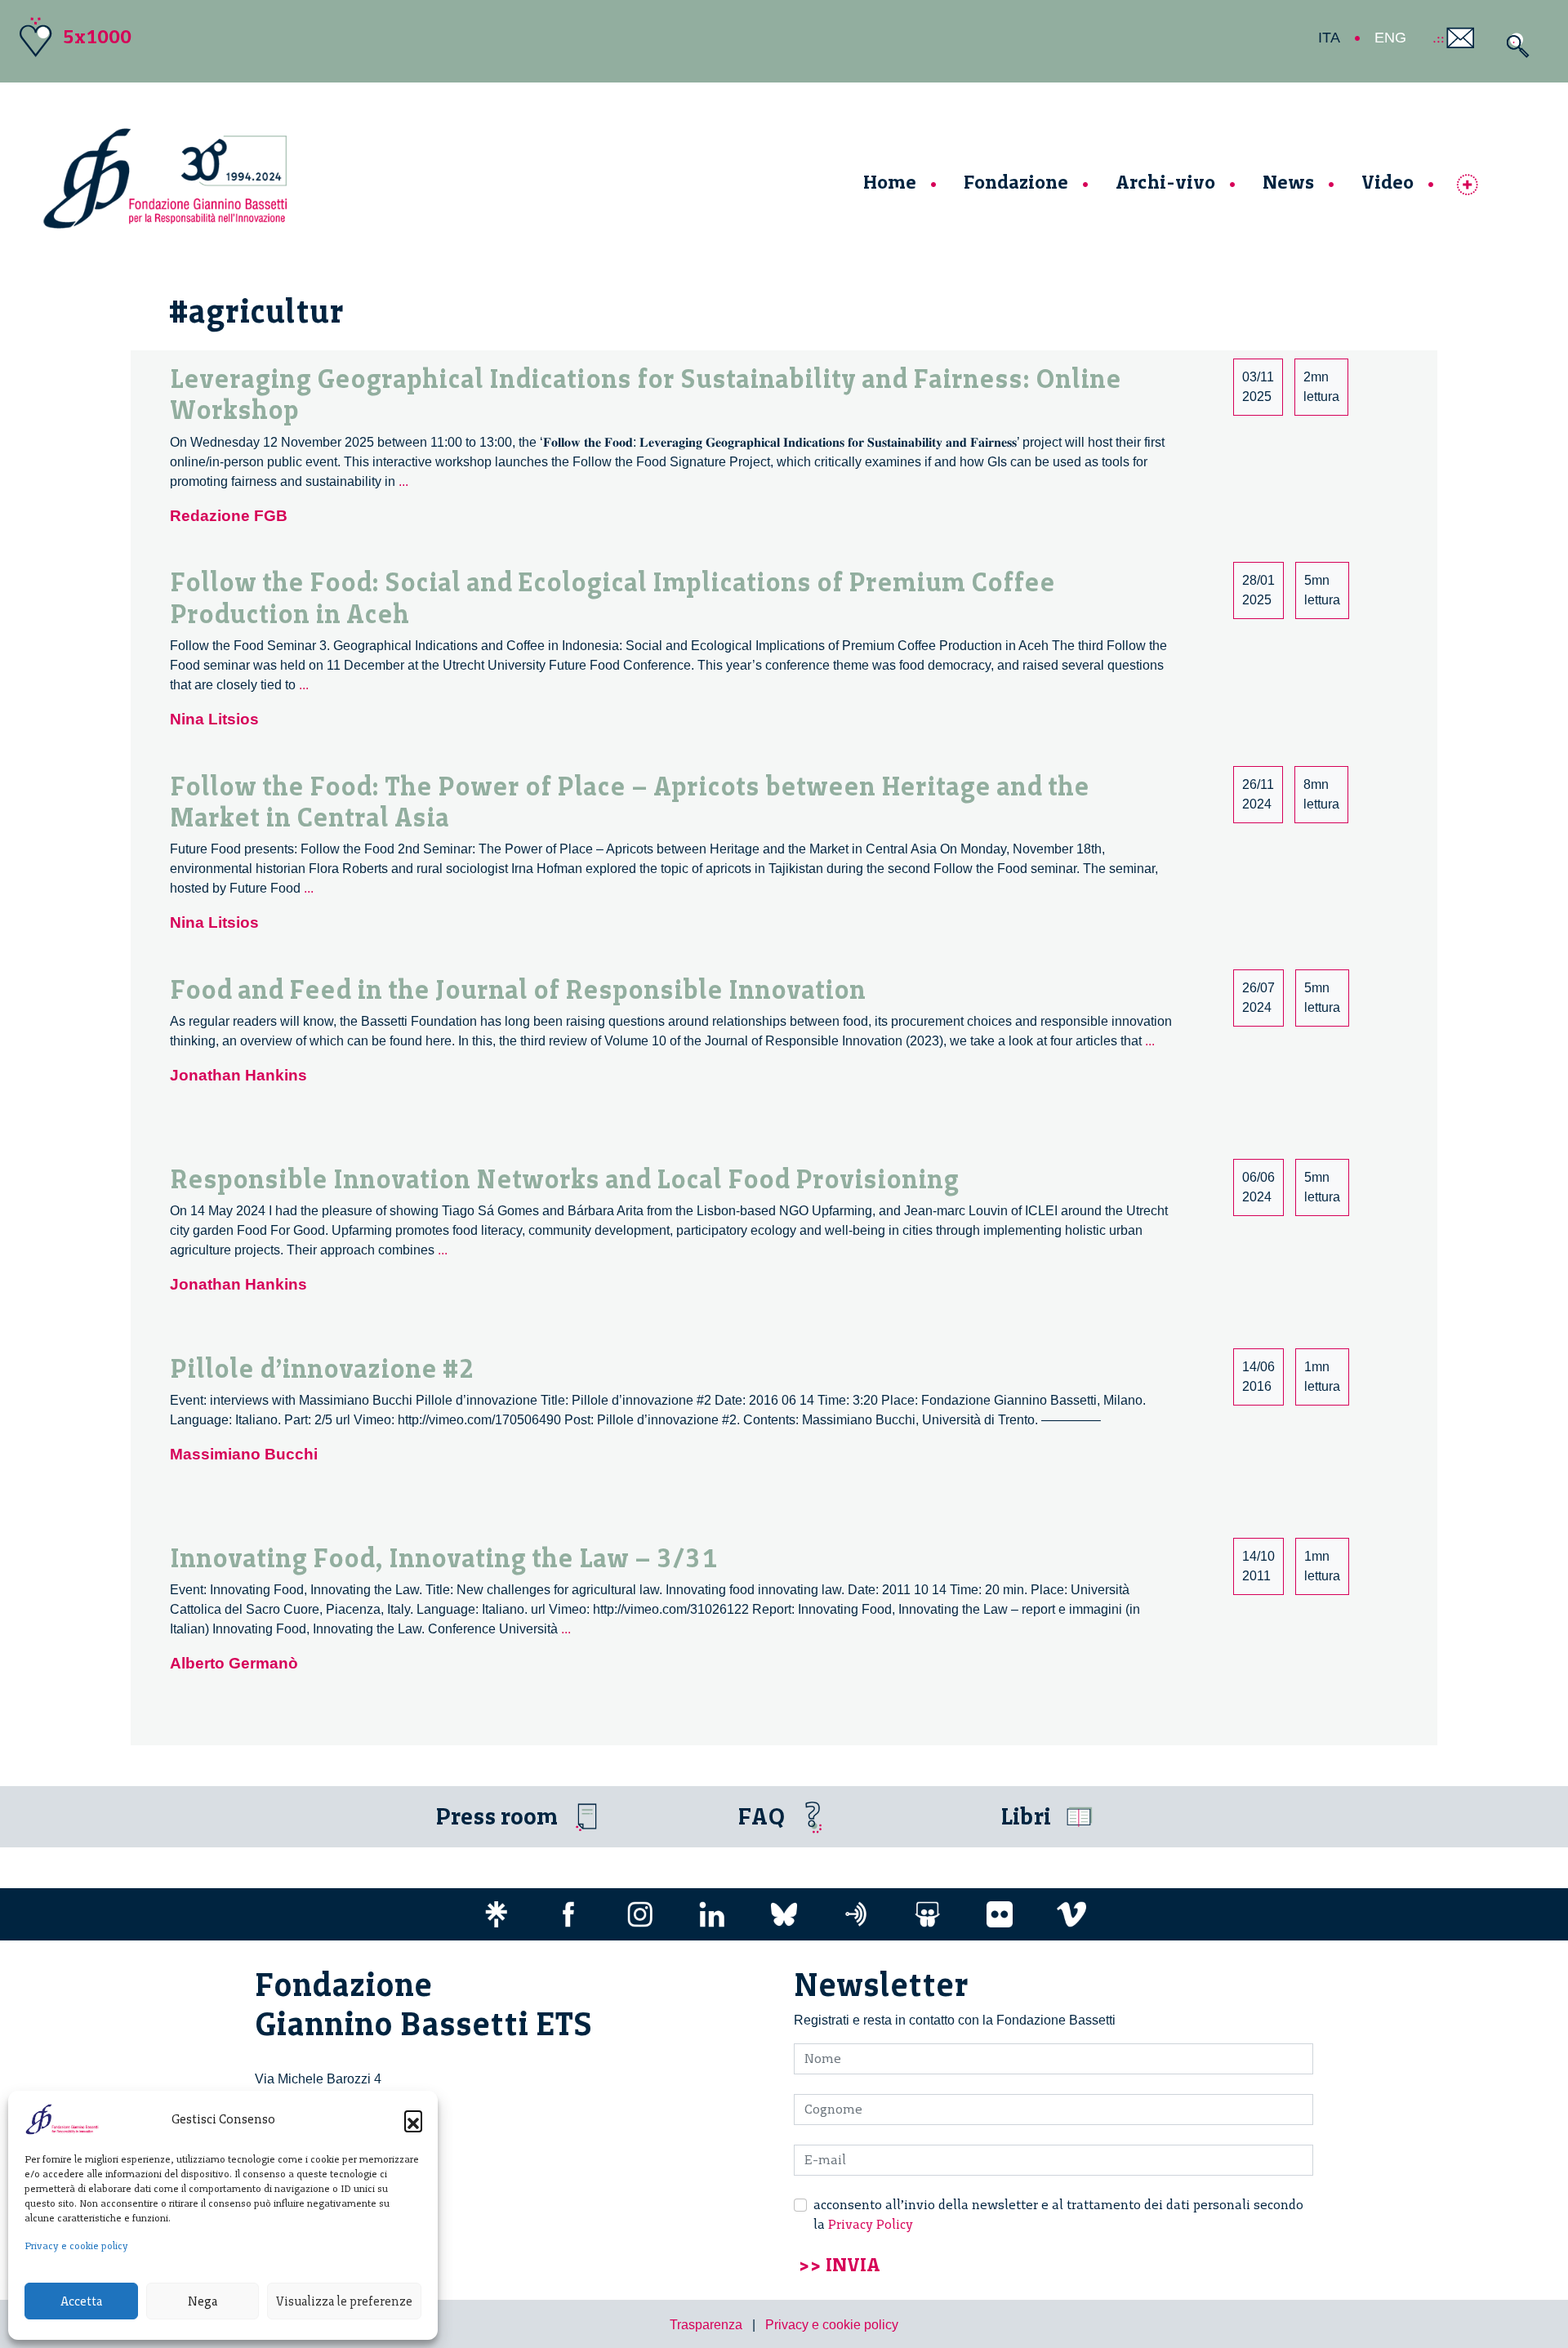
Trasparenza (706, 2325)
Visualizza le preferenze (344, 2301)
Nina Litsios (214, 719)
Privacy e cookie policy (76, 2246)
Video (1388, 182)
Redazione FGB (229, 516)
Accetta (81, 2301)
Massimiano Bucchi (244, 1454)
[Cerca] (1514, 45)
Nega (203, 2301)
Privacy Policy (871, 2224)
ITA (1329, 38)
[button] (413, 2119)
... (403, 481)
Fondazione (1016, 182)
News (1288, 182)
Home (890, 182)
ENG (1390, 38)
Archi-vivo (1165, 182)
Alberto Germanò (234, 1663)
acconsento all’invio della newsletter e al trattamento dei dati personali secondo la (1058, 2214)
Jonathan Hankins (238, 1075)
